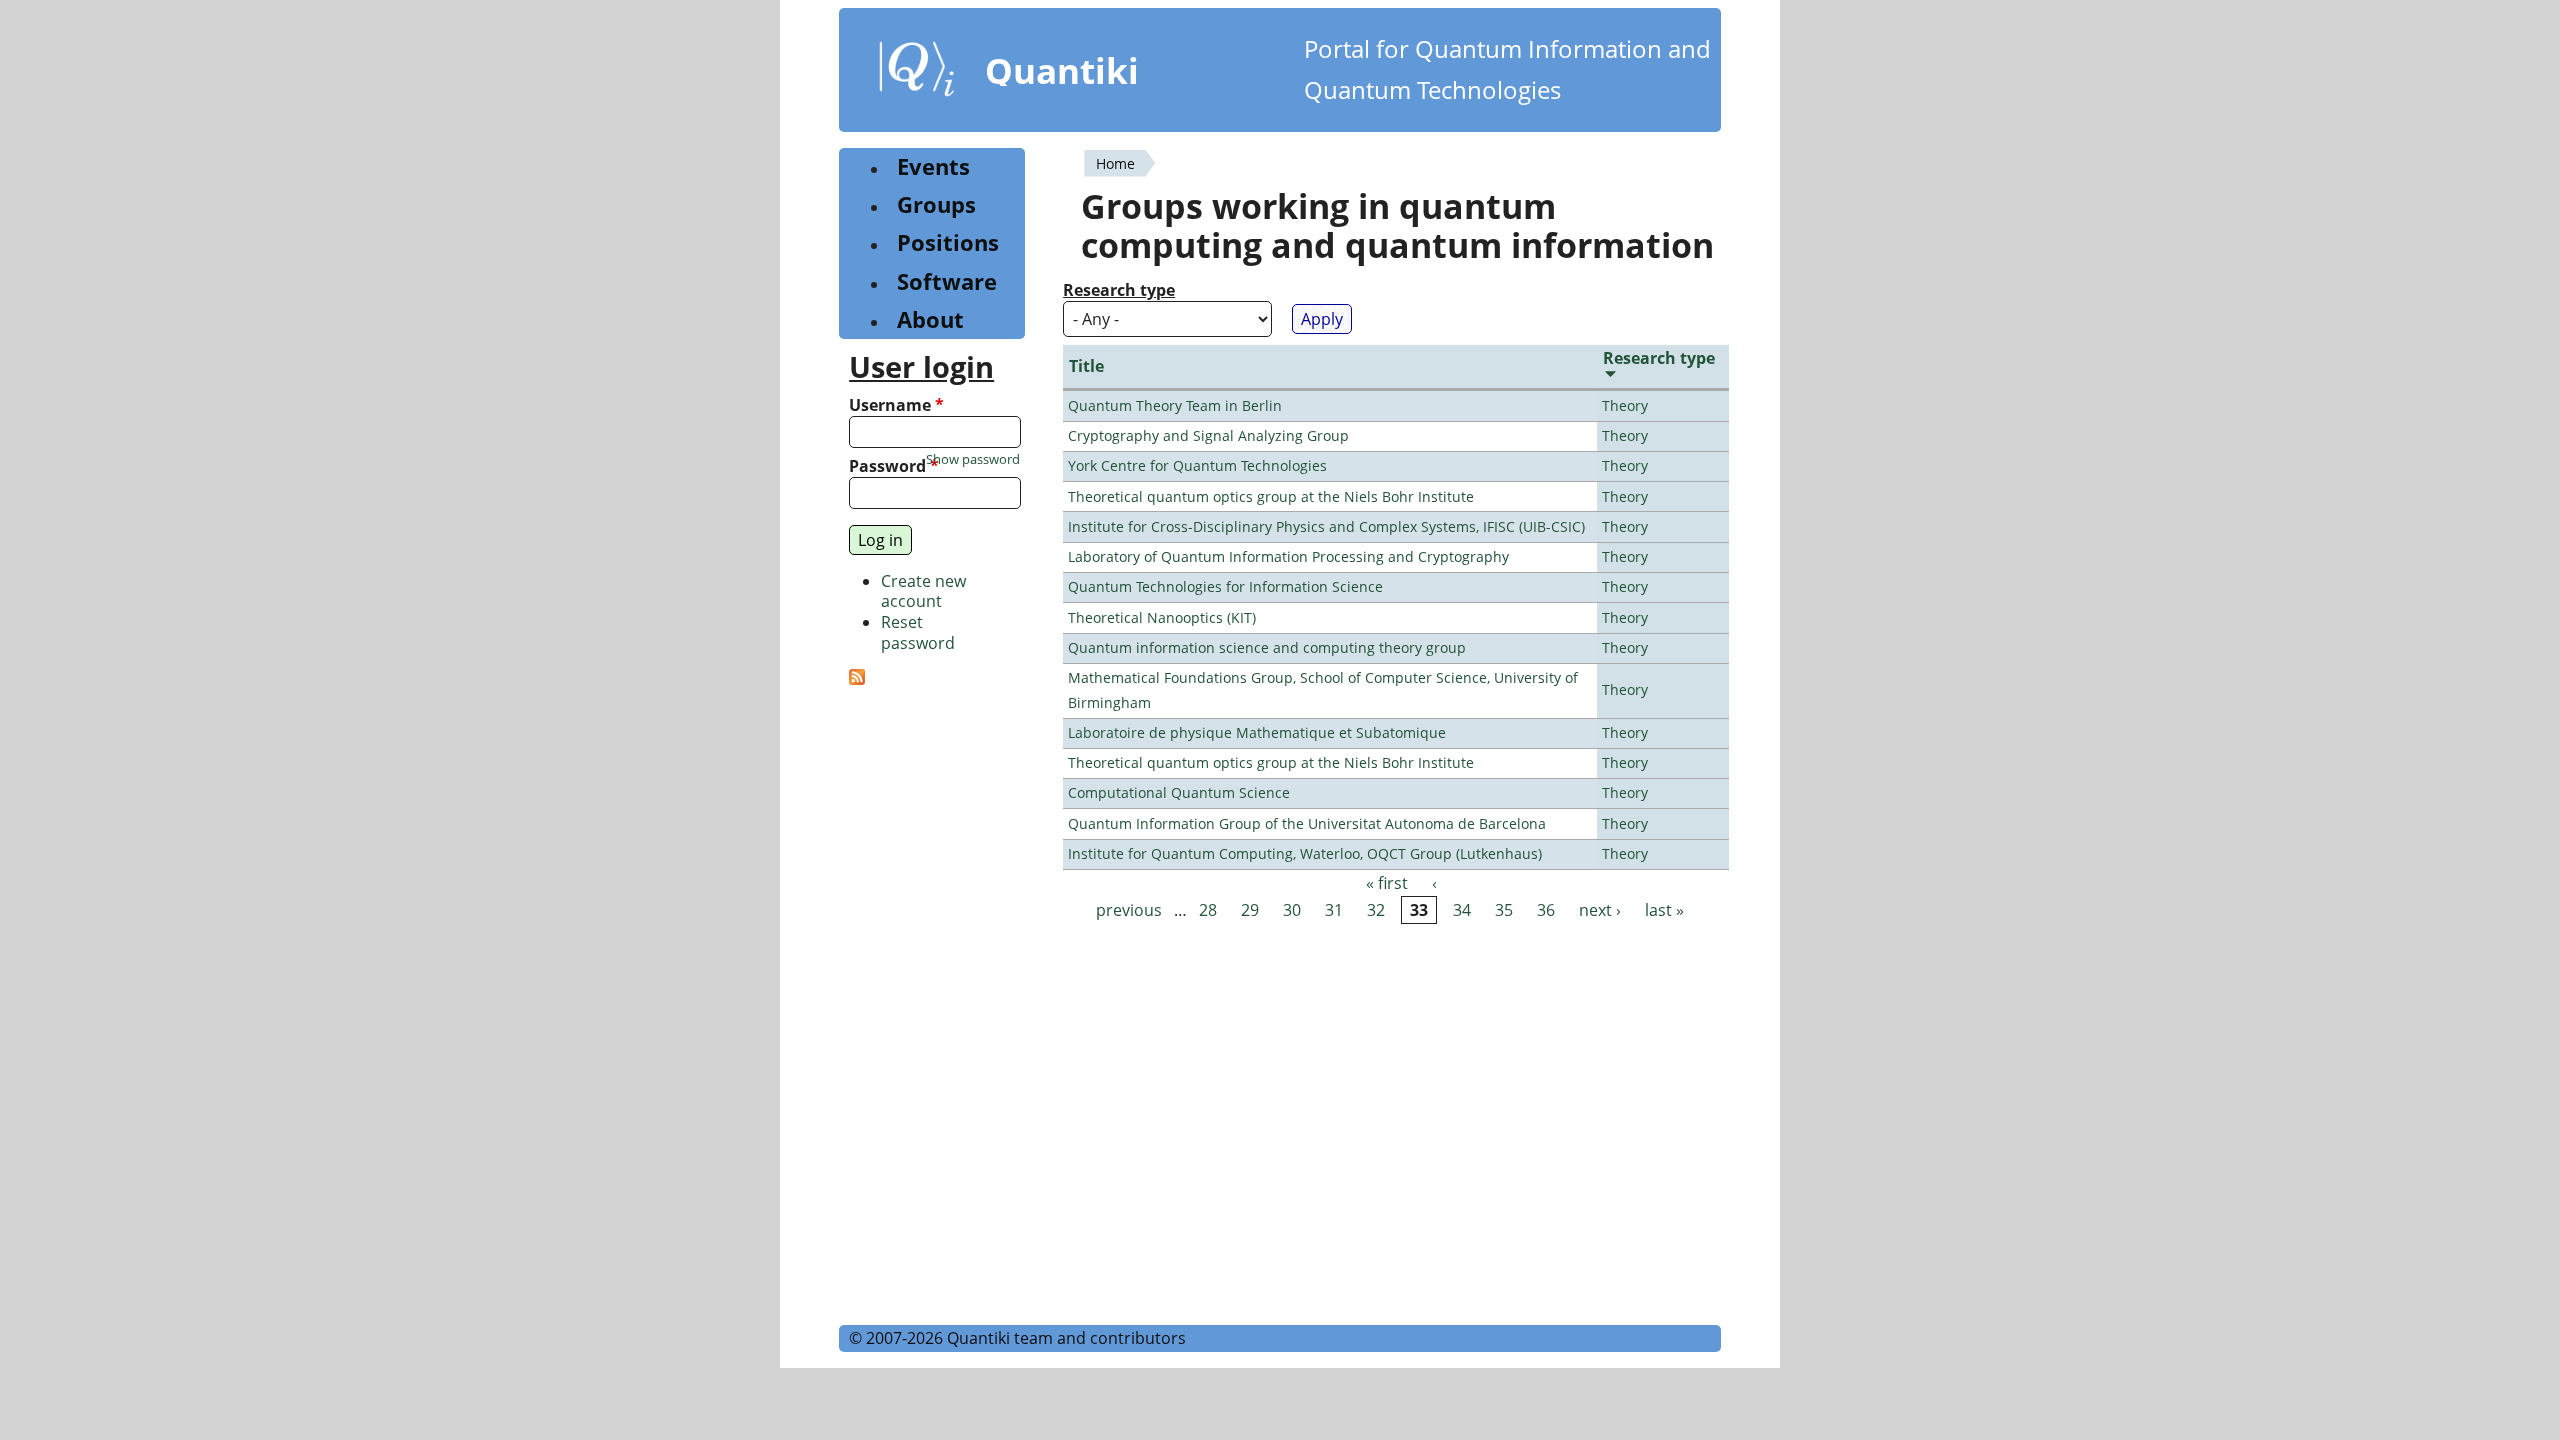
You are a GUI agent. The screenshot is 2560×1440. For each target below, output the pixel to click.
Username (896, 405)
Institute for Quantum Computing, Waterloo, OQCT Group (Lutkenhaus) (1305, 853)
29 (1250, 910)
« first (1387, 883)
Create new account (923, 591)
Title (1086, 366)
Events (933, 166)
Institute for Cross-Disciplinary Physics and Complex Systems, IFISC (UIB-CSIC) (1326, 526)
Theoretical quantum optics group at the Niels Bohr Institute (1271, 496)
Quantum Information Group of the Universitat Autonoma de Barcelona (1307, 823)
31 (1334, 910)
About (930, 319)
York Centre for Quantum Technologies (1197, 465)
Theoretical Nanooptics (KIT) (1162, 617)
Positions (948, 242)
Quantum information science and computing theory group (1267, 647)
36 (1546, 910)
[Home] (917, 73)
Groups (936, 204)
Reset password (918, 632)
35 (1504, 910)
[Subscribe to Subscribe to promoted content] (857, 679)
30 (1292, 910)
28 (1208, 910)
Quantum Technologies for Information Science (1225, 586)
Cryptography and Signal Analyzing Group (1208, 435)
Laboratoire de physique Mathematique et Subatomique (1257, 732)
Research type (1119, 290)
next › (1600, 910)
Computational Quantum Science (1179, 792)
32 (1376, 910)
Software (947, 281)
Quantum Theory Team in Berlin (1175, 405)
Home (1115, 163)
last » (1664, 910)
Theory (1625, 405)
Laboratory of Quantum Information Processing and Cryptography (1288, 556)
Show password (973, 459)
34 (1462, 910)
